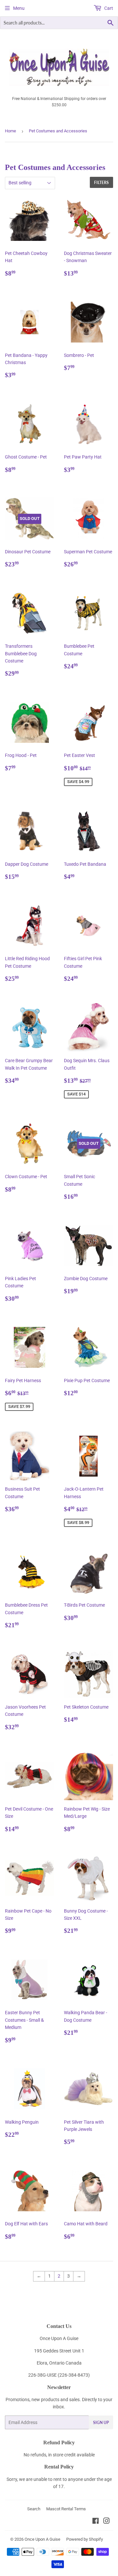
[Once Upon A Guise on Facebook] (96, 2522)
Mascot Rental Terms (66, 2509)
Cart (108, 8)
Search (34, 2509)
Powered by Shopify (85, 2539)
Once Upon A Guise (42, 2539)
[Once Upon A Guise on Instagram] (107, 2522)
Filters (101, 183)
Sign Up (101, 2423)
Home (10, 131)
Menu (19, 8)
